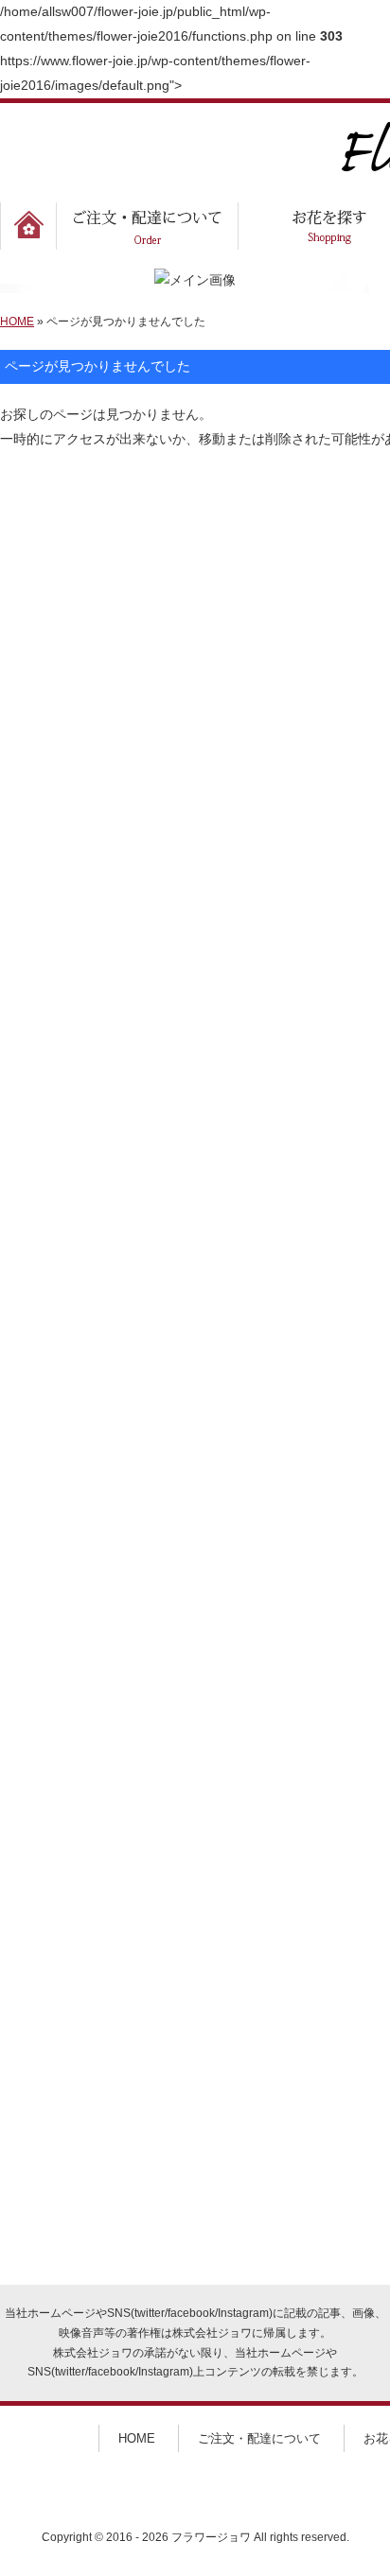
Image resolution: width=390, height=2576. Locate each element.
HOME (17, 322)
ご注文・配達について (259, 2438)
